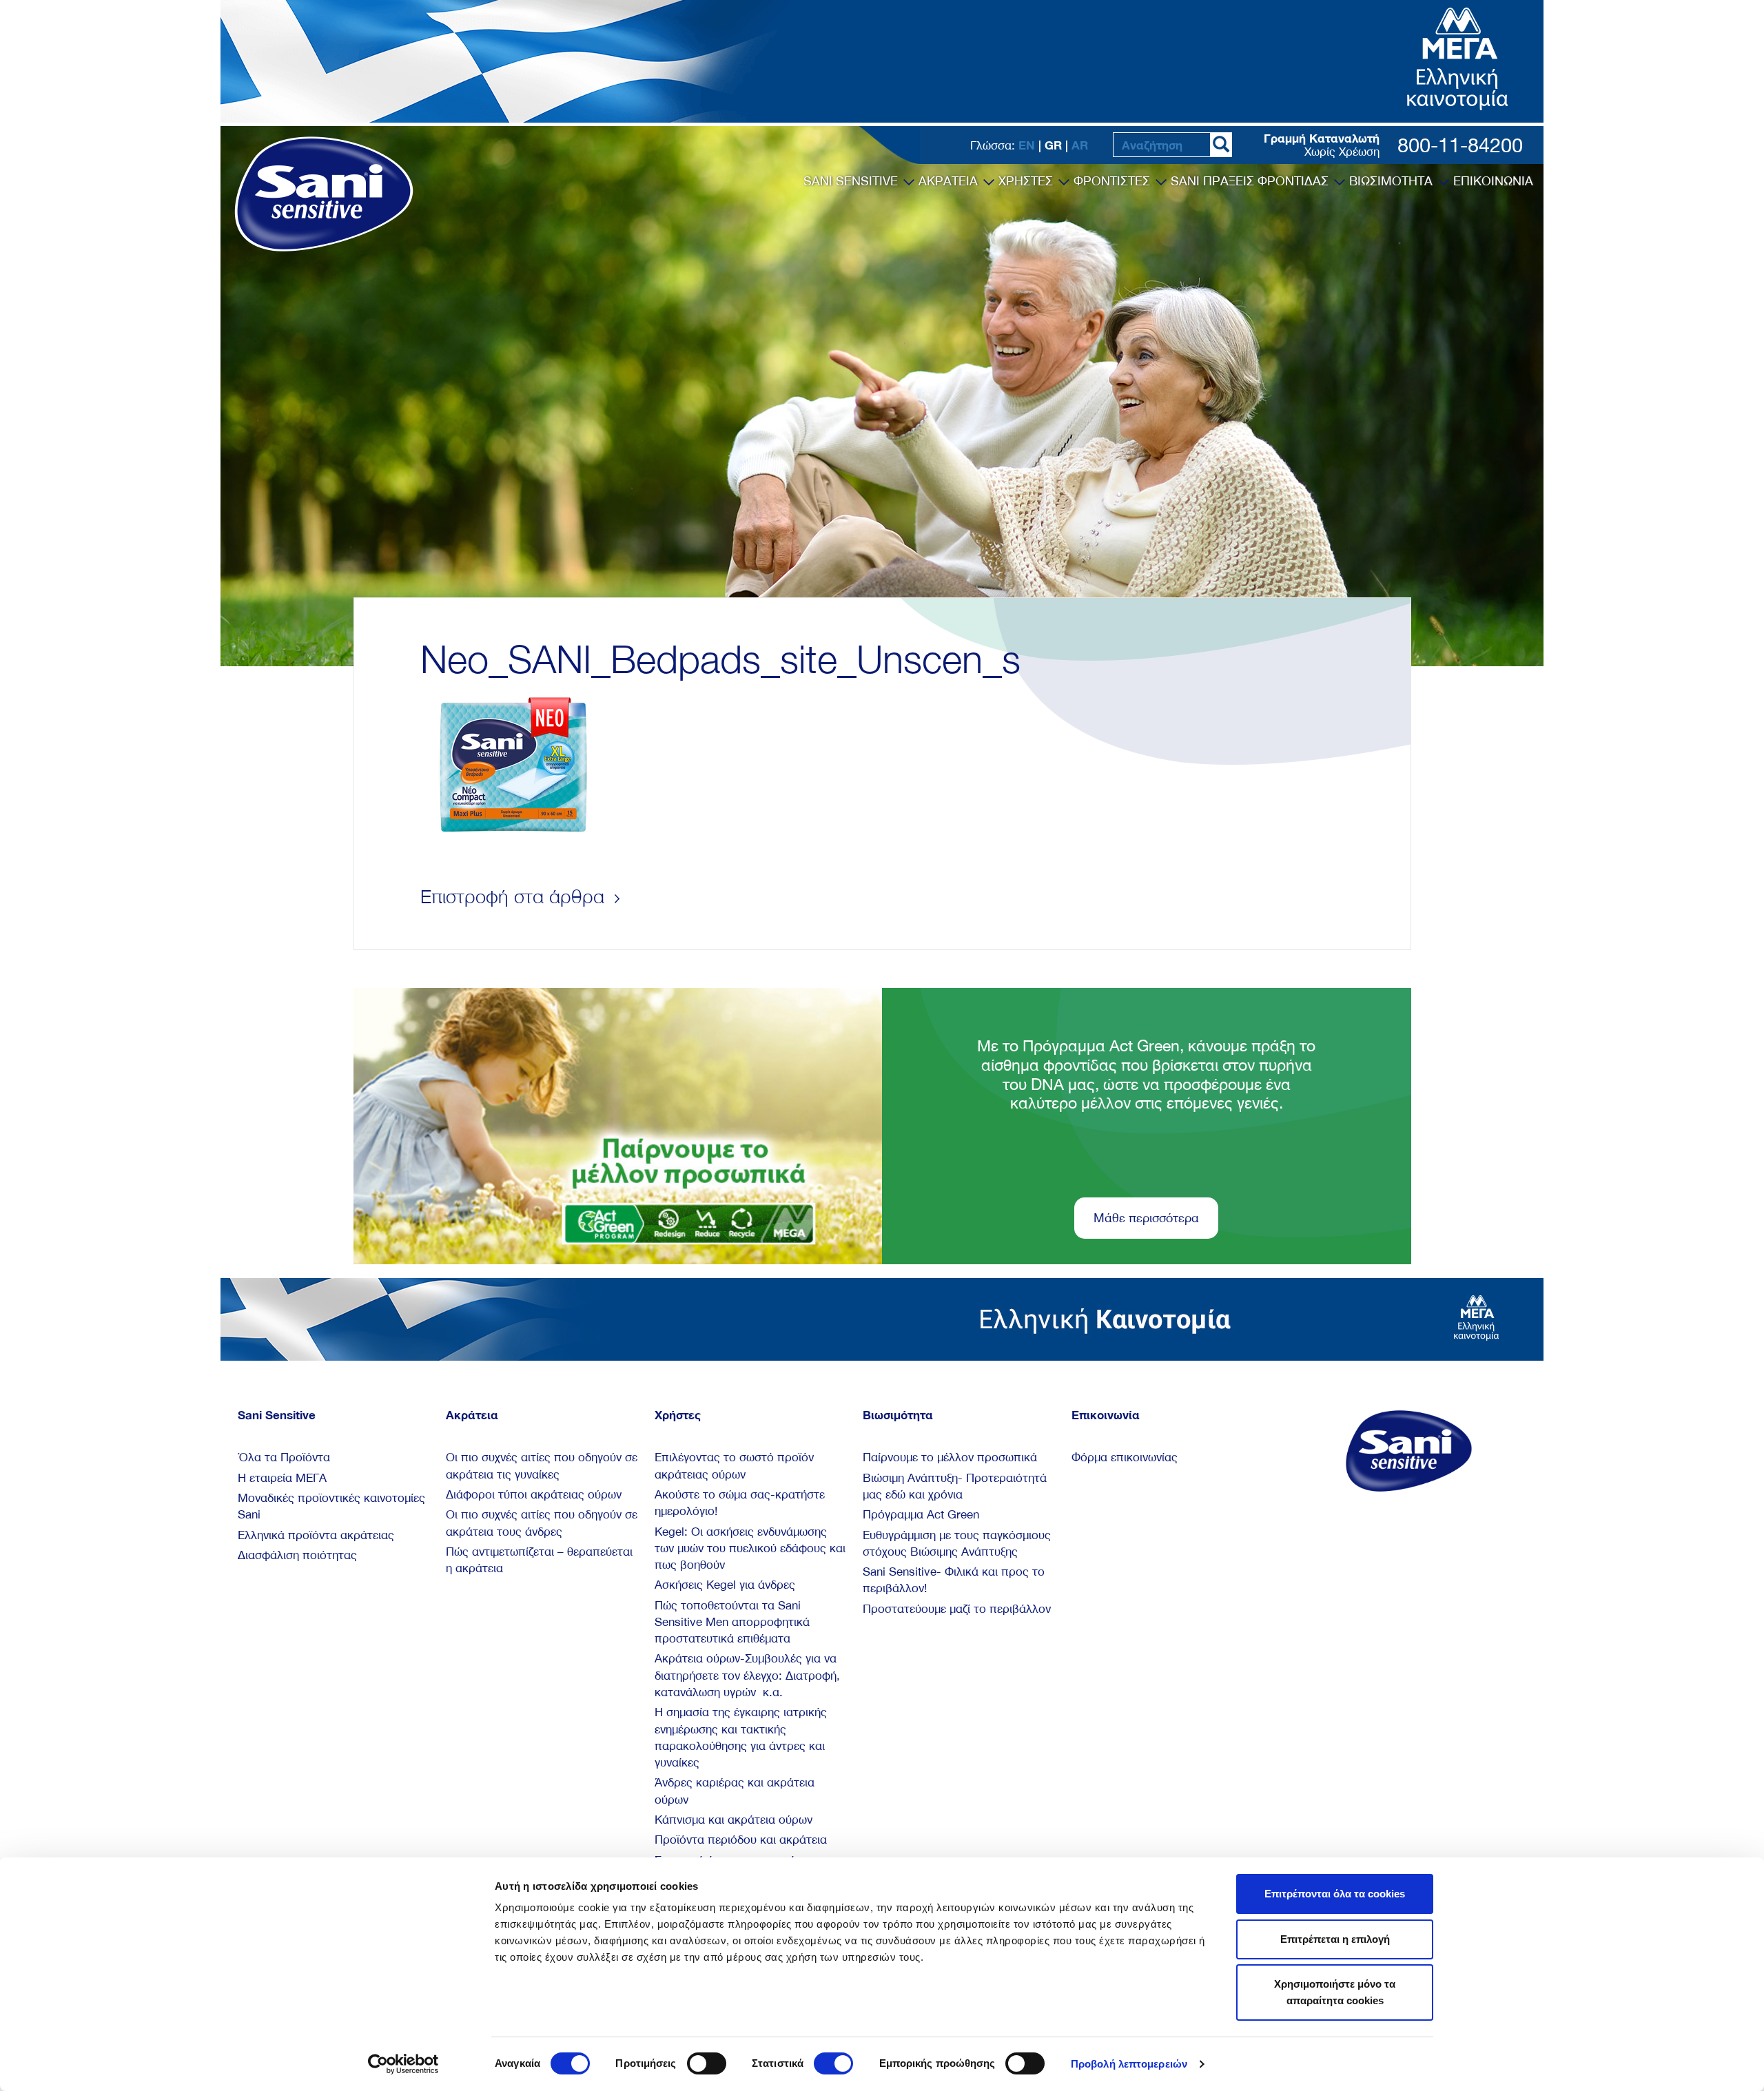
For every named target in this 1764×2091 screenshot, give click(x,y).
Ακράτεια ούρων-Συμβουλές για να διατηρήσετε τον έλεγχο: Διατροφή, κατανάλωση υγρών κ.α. (747, 1675)
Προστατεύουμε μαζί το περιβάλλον (957, 1609)
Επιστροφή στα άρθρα (515, 896)
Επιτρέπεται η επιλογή (1335, 1939)
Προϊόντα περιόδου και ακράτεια (741, 1840)
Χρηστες (1027, 181)
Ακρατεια (950, 181)
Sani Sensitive (852, 181)
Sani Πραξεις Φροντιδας (1251, 181)
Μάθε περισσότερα (1146, 1218)
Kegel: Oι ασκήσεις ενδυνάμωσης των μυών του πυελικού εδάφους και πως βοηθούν (750, 1548)
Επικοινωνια (1493, 181)
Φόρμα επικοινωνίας (1125, 1457)
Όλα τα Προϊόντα (284, 1457)
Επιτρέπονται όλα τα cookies (1335, 1894)
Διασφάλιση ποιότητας (297, 1555)
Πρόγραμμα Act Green (921, 1514)
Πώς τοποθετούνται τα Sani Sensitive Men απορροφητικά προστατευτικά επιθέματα (732, 1622)
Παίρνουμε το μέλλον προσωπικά (950, 1457)
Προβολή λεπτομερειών (1129, 2064)
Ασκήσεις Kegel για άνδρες (725, 1585)
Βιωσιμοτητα (1393, 181)
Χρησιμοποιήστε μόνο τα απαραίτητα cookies (1335, 1992)
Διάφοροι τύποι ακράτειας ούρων (534, 1494)
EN (1027, 145)
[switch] (707, 2063)
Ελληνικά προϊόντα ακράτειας (316, 1535)
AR (1080, 145)
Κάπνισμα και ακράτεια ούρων (734, 1820)
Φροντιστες (1114, 181)
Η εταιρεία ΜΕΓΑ (282, 1478)
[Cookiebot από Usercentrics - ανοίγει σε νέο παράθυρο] (403, 2064)
